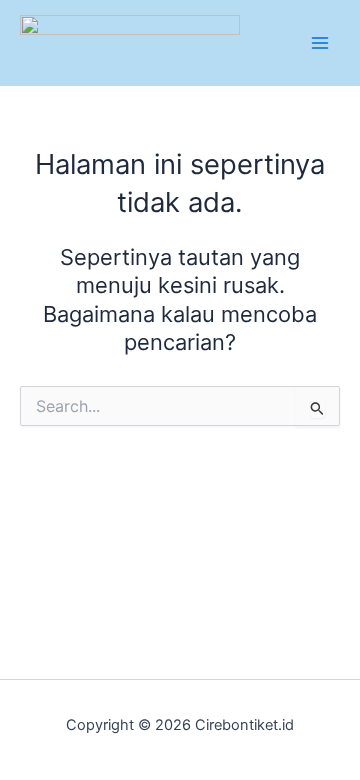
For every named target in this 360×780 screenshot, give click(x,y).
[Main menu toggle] (320, 42)
